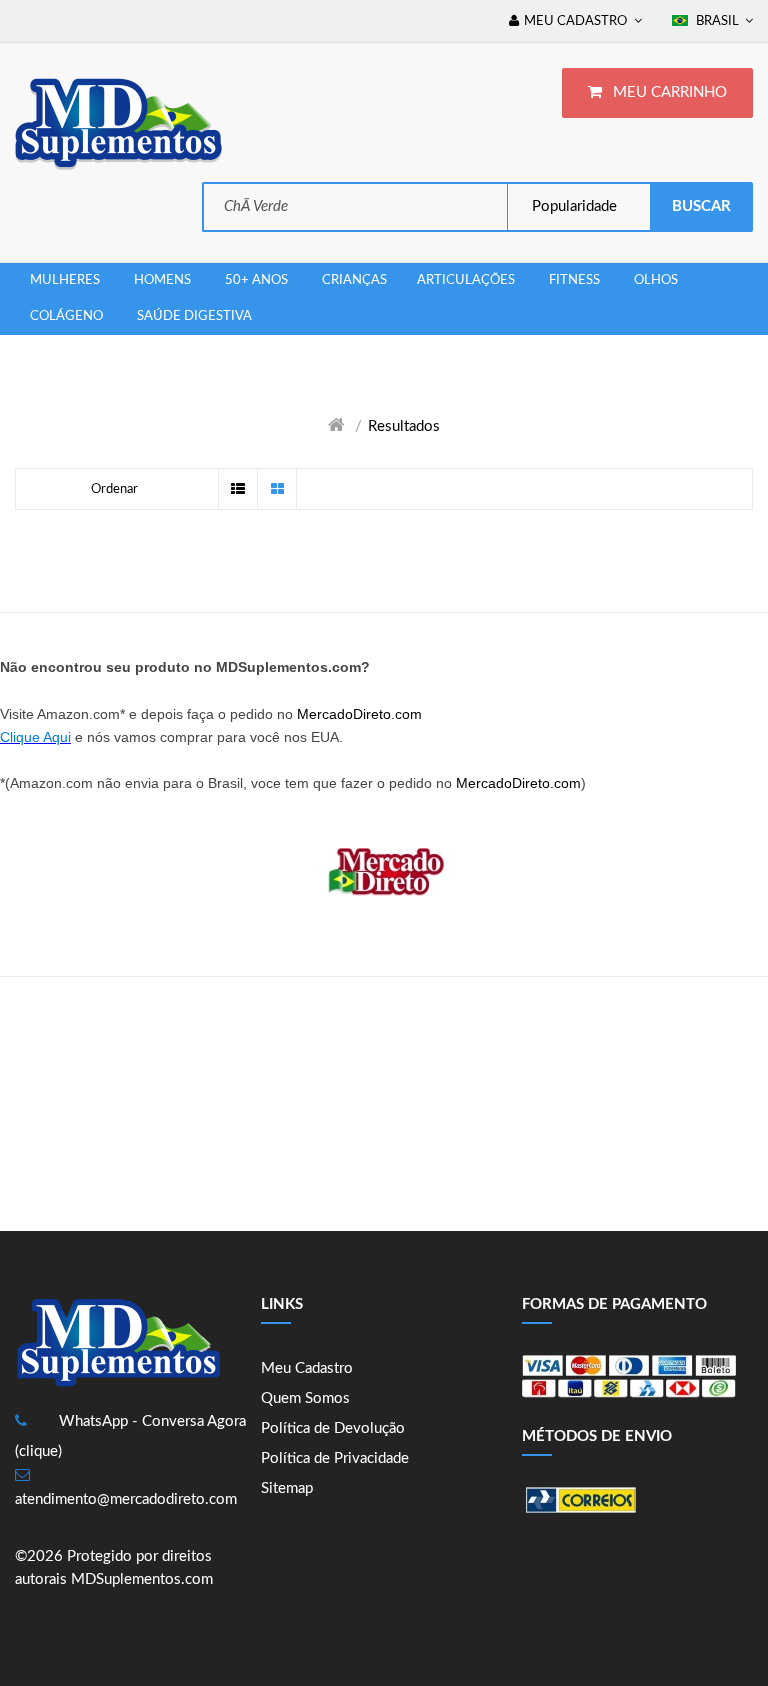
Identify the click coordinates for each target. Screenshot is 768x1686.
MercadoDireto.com (359, 714)
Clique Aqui (35, 737)
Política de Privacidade (335, 1458)
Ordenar (114, 489)
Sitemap (287, 1488)
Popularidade (572, 206)
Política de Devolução (333, 1428)
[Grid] (277, 489)
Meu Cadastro (307, 1368)
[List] (238, 489)
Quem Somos (305, 1398)
